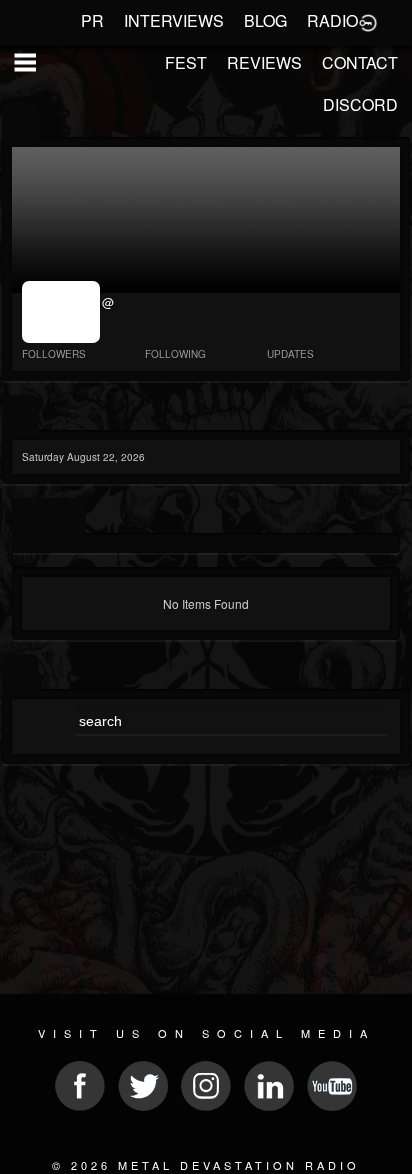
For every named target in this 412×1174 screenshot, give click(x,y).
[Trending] (20, 414)
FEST (186, 62)
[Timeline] (30, 517)
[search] (20, 673)
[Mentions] (67, 517)
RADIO (332, 20)
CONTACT (360, 62)
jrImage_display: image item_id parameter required (62, 312)
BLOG (265, 20)
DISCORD (360, 104)
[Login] (368, 21)
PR (92, 20)
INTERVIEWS (174, 20)
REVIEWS (264, 62)
